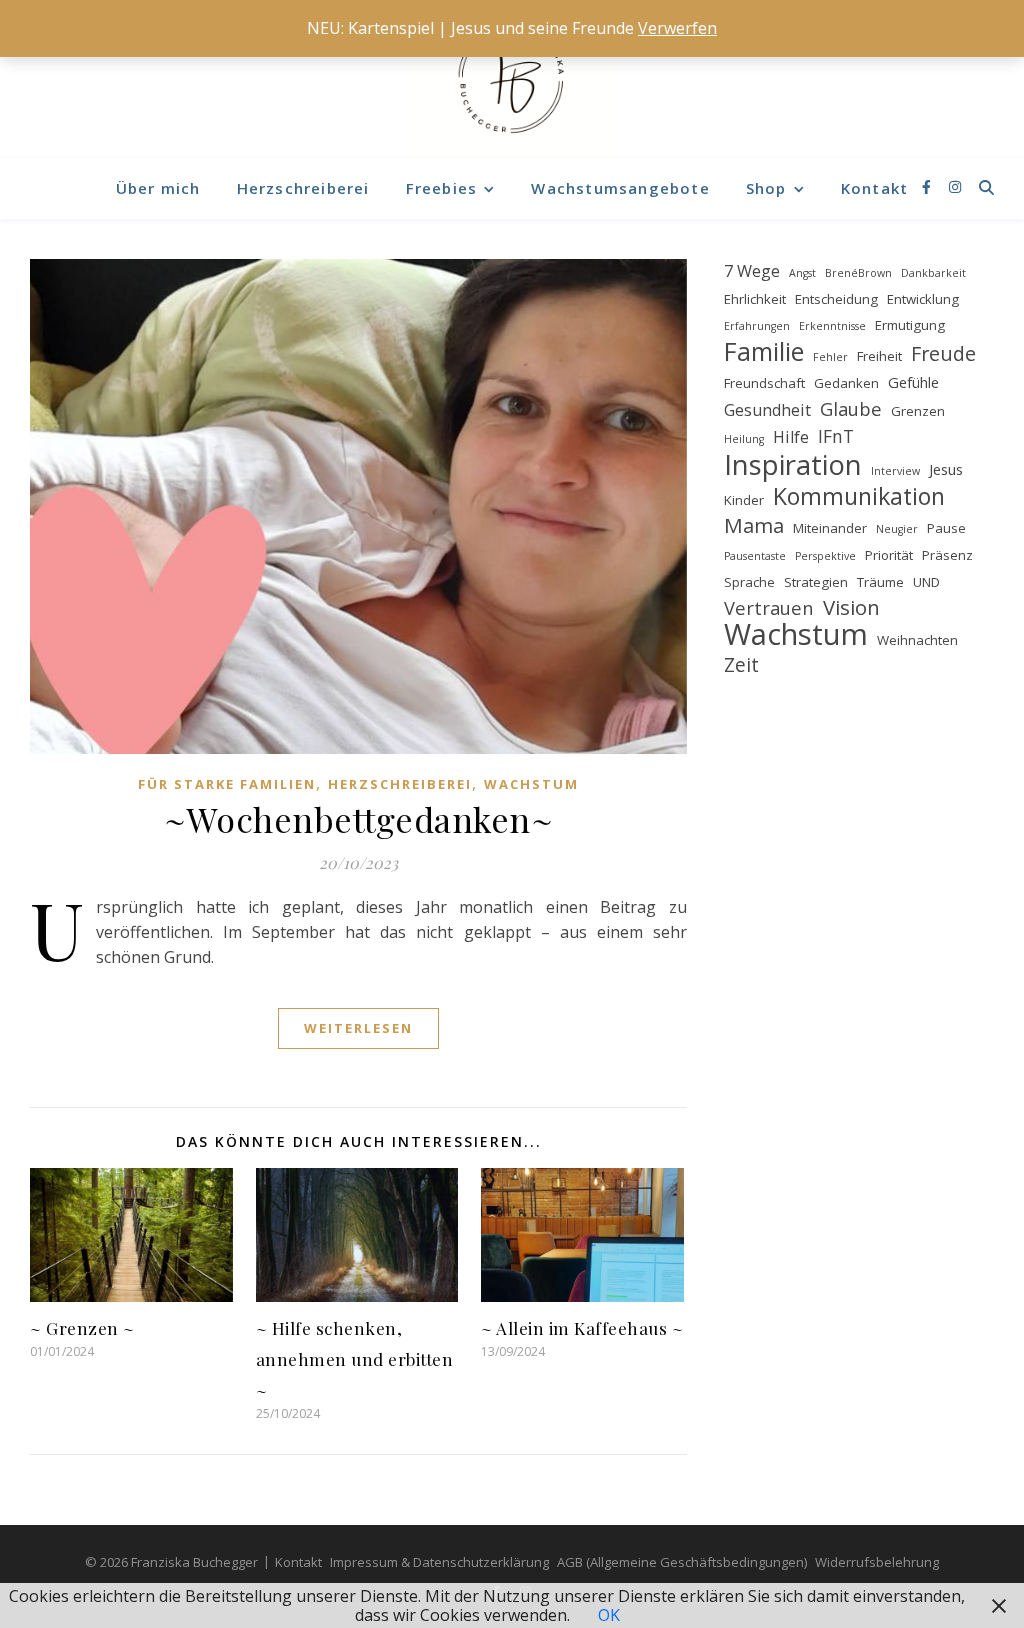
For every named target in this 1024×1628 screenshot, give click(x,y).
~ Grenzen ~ (82, 1328)
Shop (766, 188)
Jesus (946, 469)
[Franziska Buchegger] (512, 79)
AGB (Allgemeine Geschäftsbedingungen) (682, 1562)
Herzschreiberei (303, 188)
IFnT (836, 436)
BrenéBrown (858, 273)
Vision (851, 607)
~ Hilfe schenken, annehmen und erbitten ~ (355, 1359)
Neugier (897, 529)
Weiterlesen (358, 1028)
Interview (895, 471)
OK (609, 1615)
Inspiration (793, 464)
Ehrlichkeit (755, 299)
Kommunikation (859, 496)
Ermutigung (910, 325)
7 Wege (752, 271)
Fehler (830, 357)
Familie (764, 351)
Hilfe (791, 437)
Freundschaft (764, 383)
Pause (946, 528)
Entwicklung (923, 299)
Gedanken (846, 383)
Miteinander (830, 528)
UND (926, 582)
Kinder (744, 500)
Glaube (851, 408)
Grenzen (918, 411)
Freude (943, 353)
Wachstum (531, 784)
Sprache (749, 582)
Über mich (158, 188)
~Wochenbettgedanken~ (358, 819)
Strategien (816, 582)
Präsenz (947, 555)
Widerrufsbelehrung (877, 1562)
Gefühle (913, 382)
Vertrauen (769, 607)
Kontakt (874, 188)
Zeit (741, 665)
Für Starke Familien (227, 784)
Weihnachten (917, 640)
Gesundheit (767, 410)
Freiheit (879, 356)
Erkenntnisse (832, 326)
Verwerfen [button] (677, 28)
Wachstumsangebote (620, 188)
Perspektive (825, 556)
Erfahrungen (757, 326)
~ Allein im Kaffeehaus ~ (582, 1328)
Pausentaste (755, 556)
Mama (754, 525)
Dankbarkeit (933, 273)
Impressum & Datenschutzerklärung (439, 1562)
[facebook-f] (928, 187)
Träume (880, 582)
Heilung (744, 439)
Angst (802, 273)
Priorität (889, 555)
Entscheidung (836, 299)
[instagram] (955, 187)
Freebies (442, 188)
